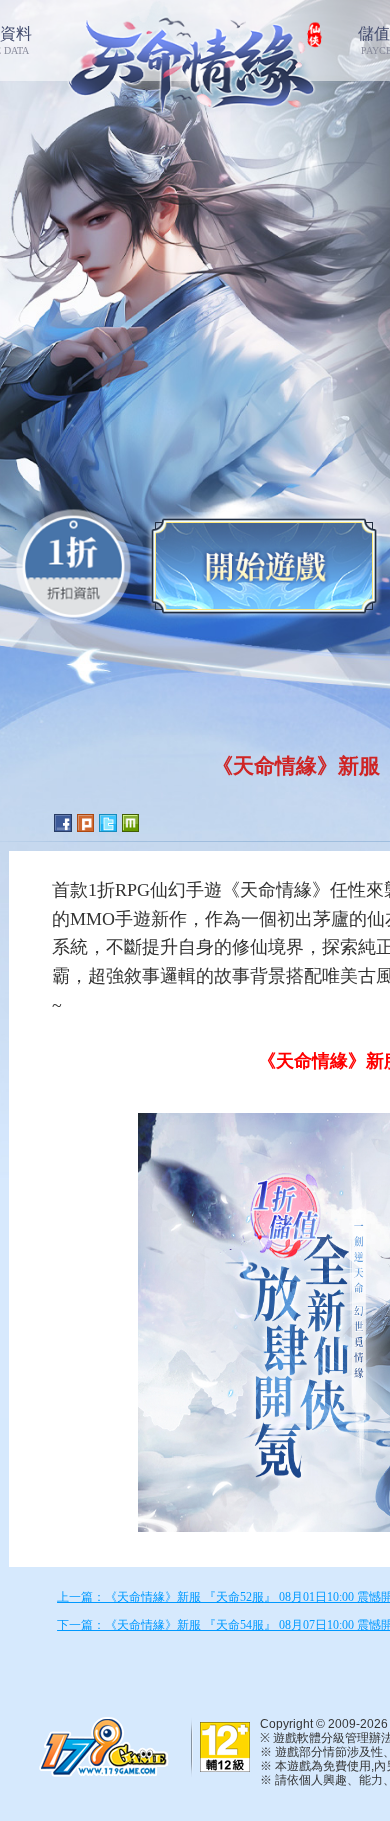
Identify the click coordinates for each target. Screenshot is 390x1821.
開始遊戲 (264, 566)
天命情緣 (195, 60)
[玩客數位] (100, 1745)
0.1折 (73, 566)
